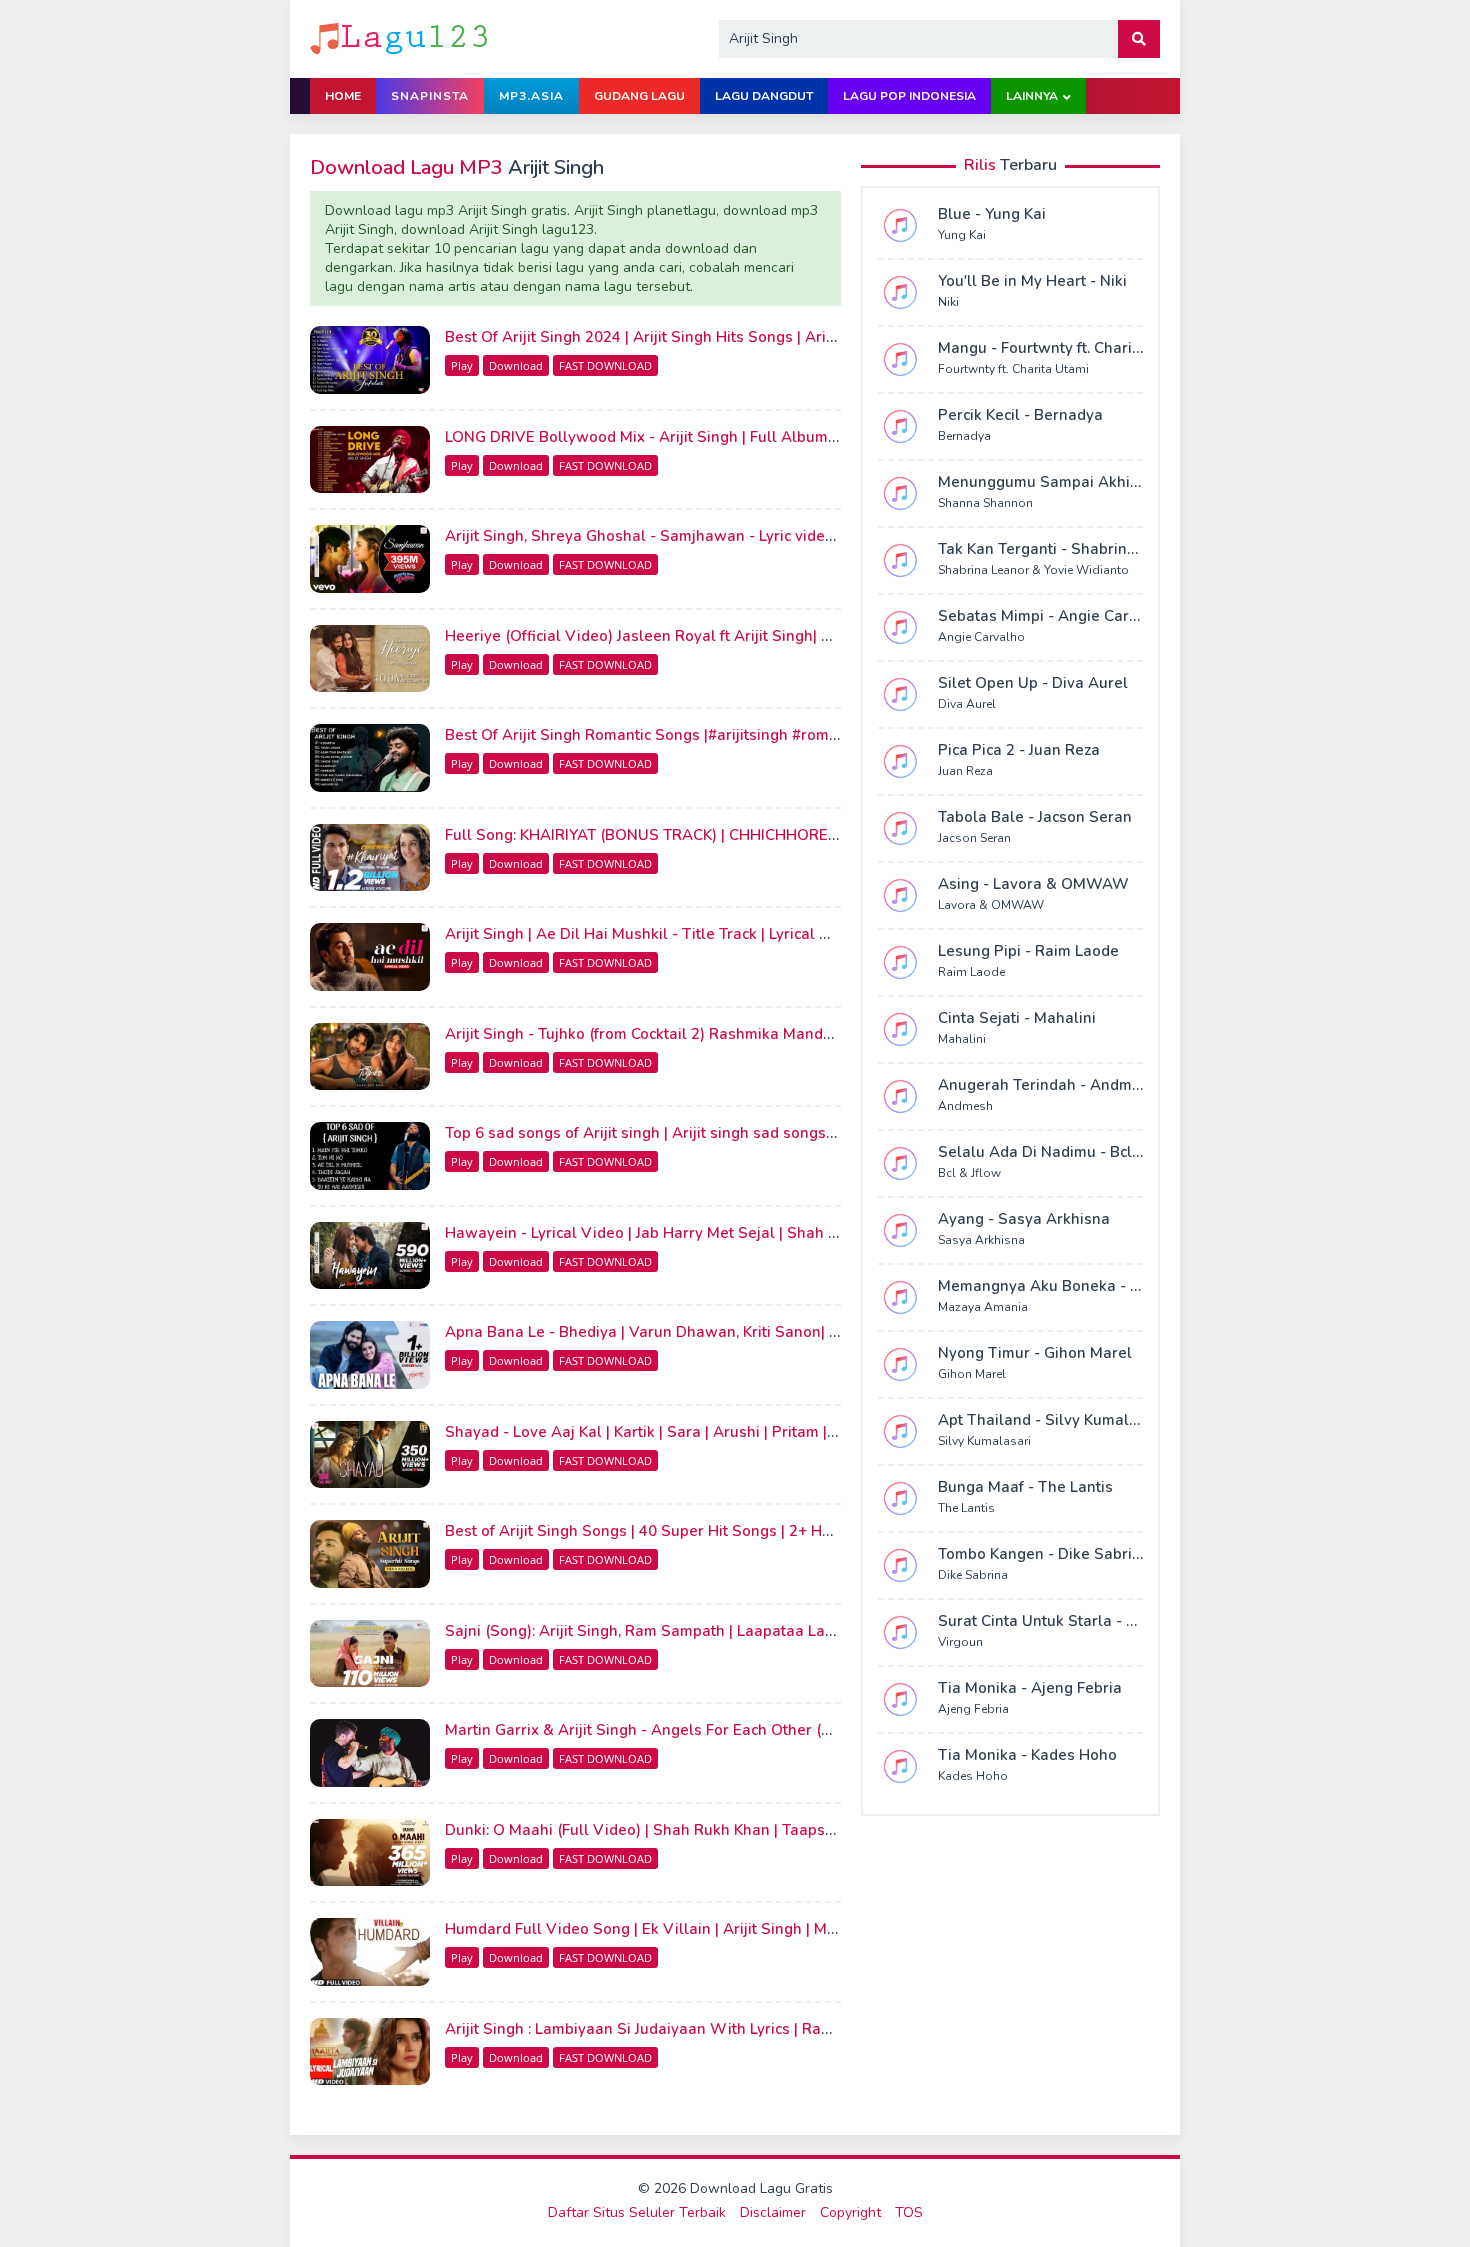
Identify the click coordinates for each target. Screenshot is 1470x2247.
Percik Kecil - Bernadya (1020, 415)
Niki (948, 302)
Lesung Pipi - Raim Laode (1028, 951)
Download (516, 365)
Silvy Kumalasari (984, 1441)
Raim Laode (971, 972)
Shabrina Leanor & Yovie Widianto (1033, 570)
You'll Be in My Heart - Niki (1032, 281)
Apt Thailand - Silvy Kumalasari (1051, 1420)
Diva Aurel (967, 704)
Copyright (850, 2212)
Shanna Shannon (985, 503)
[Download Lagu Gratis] (400, 37)
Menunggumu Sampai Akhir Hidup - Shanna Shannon (1128, 482)
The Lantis (966, 1508)
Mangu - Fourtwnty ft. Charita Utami (1065, 348)
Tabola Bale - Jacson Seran (1035, 817)
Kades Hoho (973, 1776)
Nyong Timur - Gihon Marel (1035, 1353)
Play (462, 365)
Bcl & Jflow (969, 1173)
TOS (909, 2212)
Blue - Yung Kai (992, 214)
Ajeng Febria (973, 1709)
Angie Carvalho (981, 637)
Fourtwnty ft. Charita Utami (1013, 369)
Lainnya (1032, 96)
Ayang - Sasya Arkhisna (1024, 1219)
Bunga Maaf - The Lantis (1025, 1487)
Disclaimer (773, 2212)
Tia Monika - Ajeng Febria (1030, 1688)
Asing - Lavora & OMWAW (1033, 884)
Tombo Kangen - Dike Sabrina (1044, 1554)
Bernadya (964, 436)
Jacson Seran (974, 838)
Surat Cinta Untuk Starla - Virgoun (1061, 1621)
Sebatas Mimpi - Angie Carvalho (1053, 616)
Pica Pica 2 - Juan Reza (1019, 750)
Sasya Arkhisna (981, 1240)
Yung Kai (962, 235)
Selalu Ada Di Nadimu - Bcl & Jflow (1063, 1152)
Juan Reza (965, 771)
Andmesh (965, 1106)
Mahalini (962, 1039)
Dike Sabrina (973, 1575)
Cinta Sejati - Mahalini (1017, 1018)
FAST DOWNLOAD (605, 365)
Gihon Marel (972, 1374)
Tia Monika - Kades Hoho (1027, 1755)
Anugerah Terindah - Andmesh (1048, 1085)
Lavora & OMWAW (991, 905)
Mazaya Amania (983, 1307)
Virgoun (960, 1642)
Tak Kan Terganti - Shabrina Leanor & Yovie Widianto (1128, 549)
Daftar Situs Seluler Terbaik (637, 2212)
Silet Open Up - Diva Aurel (1033, 683)
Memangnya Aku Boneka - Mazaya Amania (1091, 1286)
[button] (1139, 39)
